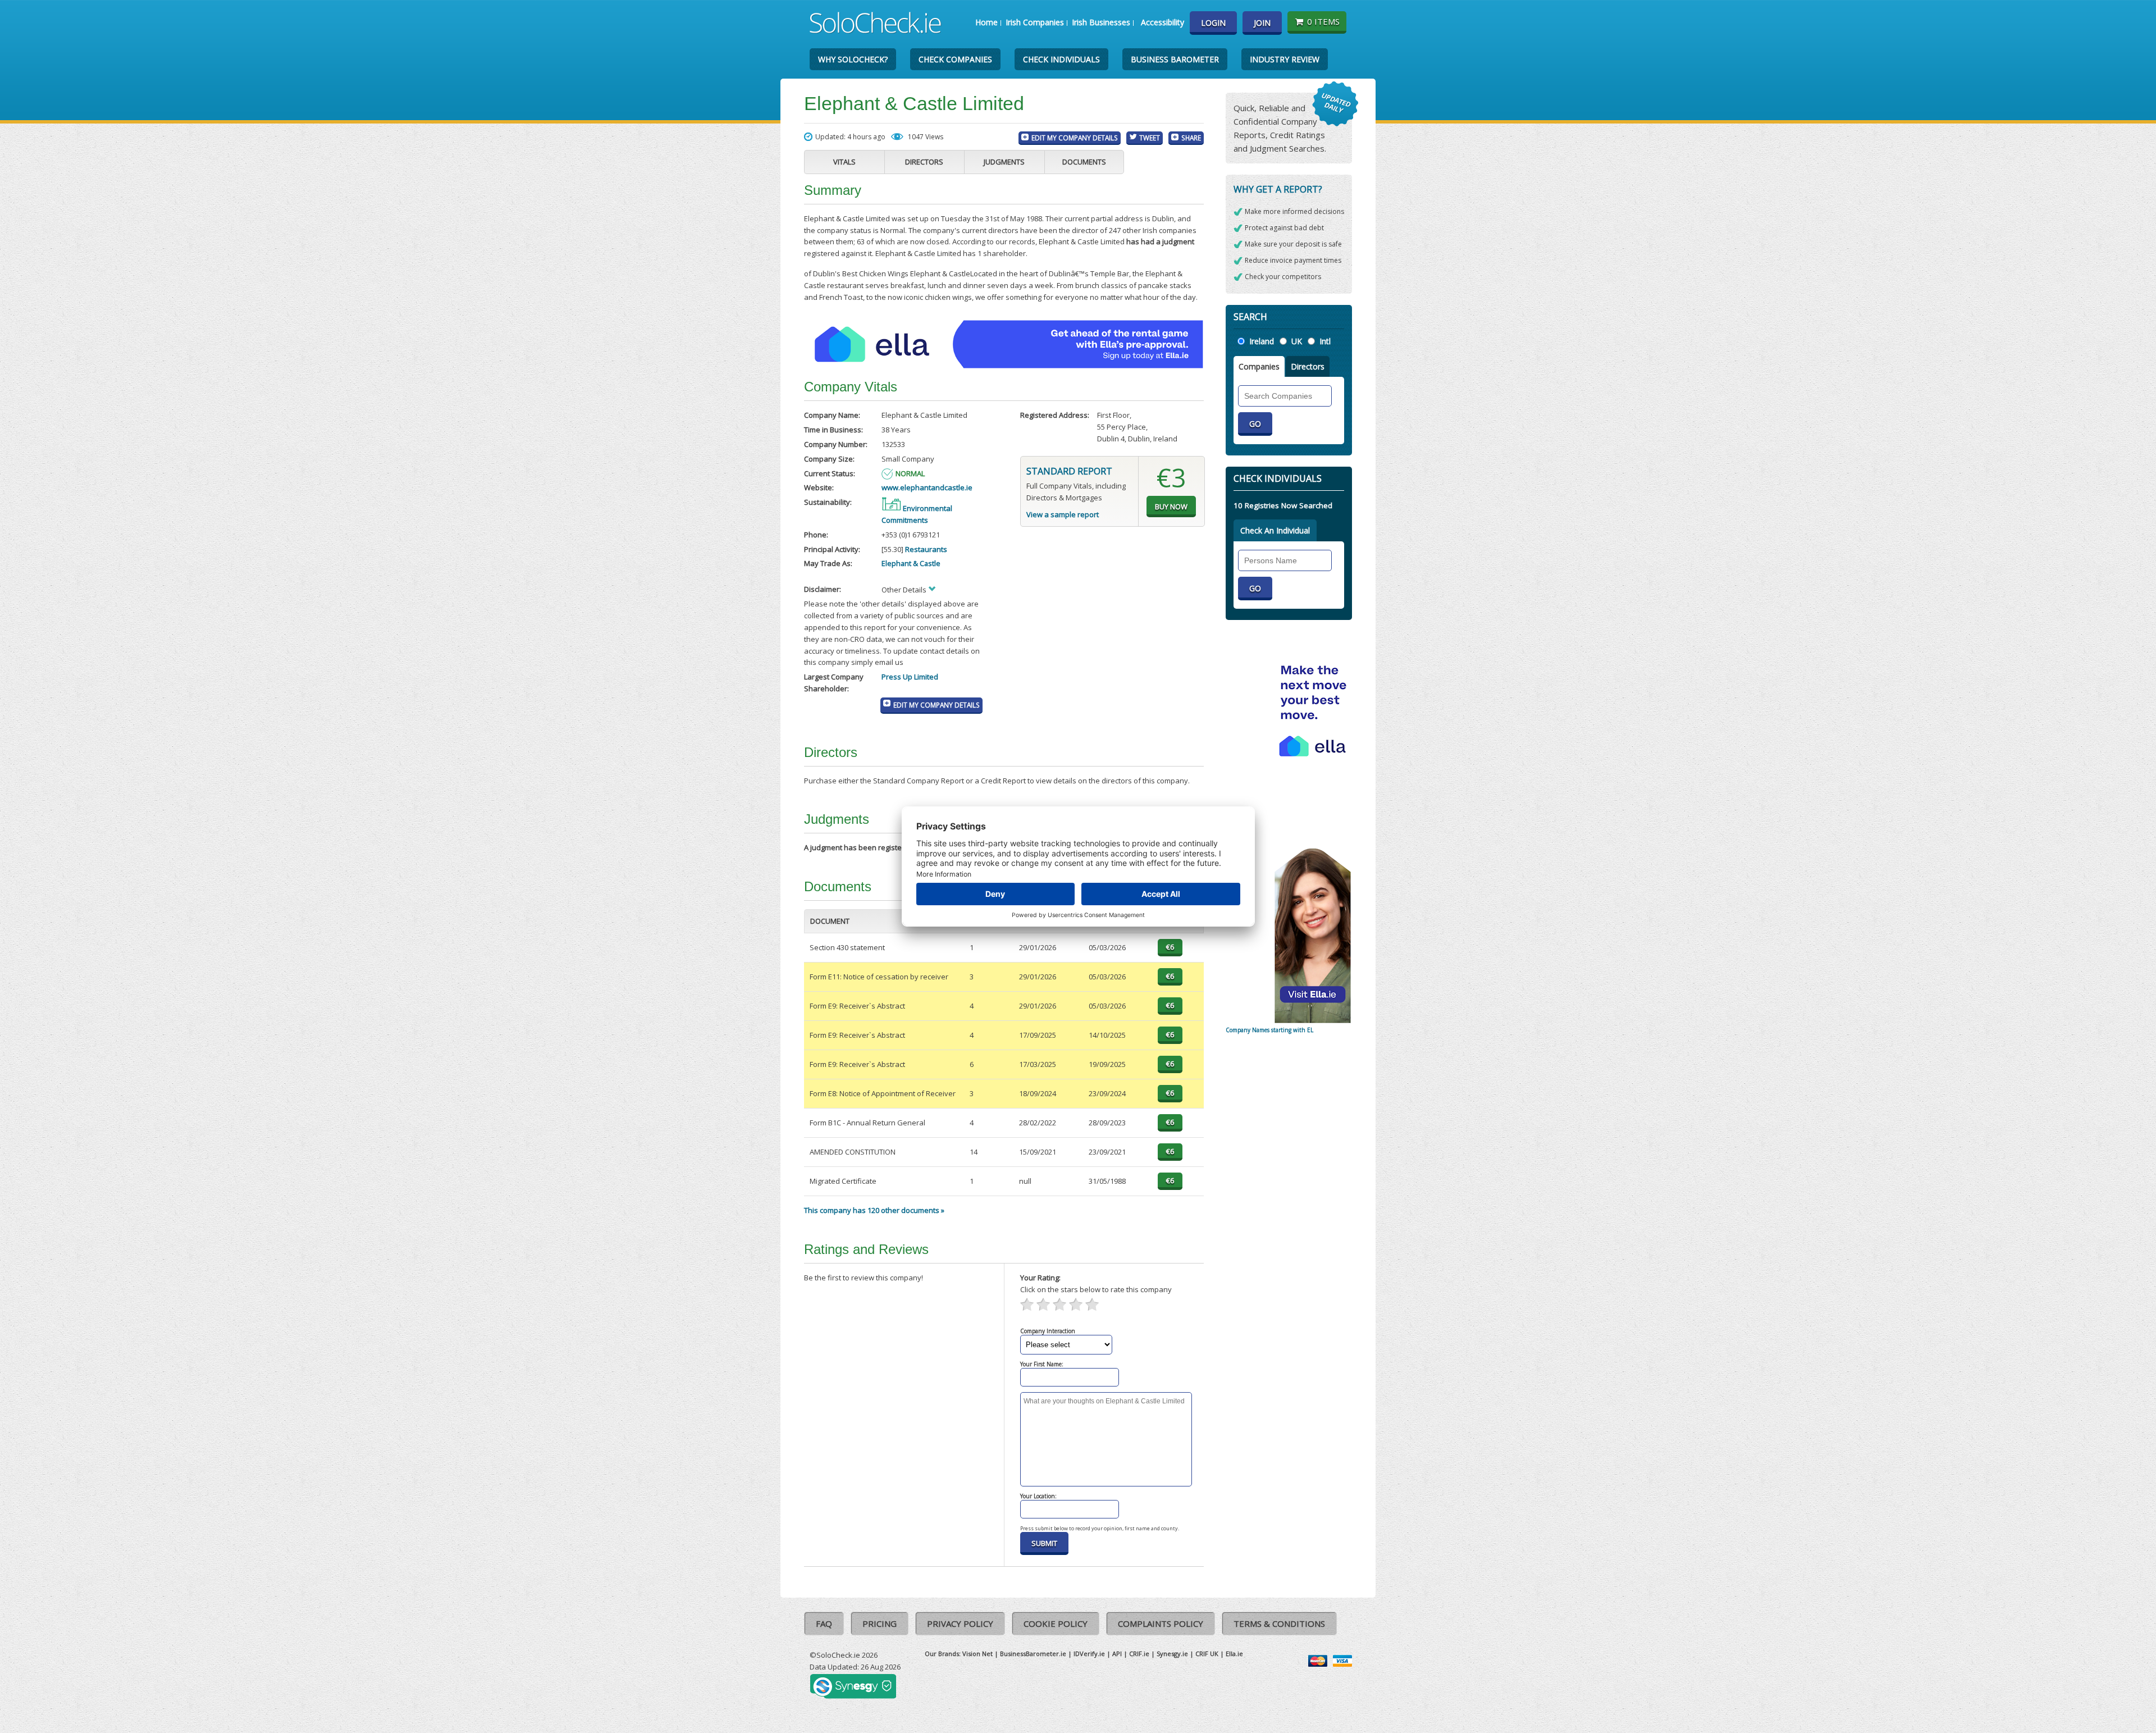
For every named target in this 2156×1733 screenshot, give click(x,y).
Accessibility (1162, 22)
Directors (924, 162)
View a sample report (1063, 514)
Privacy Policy (960, 1623)
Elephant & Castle (911, 563)
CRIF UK (1207, 1654)
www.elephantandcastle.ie (927, 487)
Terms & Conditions (1279, 1623)
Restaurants (926, 549)
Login (1213, 23)
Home (986, 22)
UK (1297, 341)
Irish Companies (1035, 22)
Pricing (880, 1623)
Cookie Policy (1056, 1623)
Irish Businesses (1101, 22)
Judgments (1004, 162)
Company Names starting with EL (1269, 1030)
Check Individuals (1061, 59)
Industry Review (1285, 59)
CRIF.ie (1139, 1654)
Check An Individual (1275, 530)
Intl (1325, 341)
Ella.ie (1234, 1654)
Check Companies (955, 59)
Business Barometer (1175, 59)
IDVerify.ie (1089, 1654)
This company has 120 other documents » (874, 1210)
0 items (1323, 21)
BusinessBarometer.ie (1033, 1654)
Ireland (1262, 341)
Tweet (1150, 138)
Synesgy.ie (1172, 1654)
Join (1262, 23)
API (1117, 1654)
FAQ (824, 1623)
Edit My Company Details (1075, 138)
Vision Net (977, 1654)
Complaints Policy (1161, 1623)
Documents (1084, 162)
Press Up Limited (910, 677)
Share (1191, 138)
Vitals (844, 162)
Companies (1259, 366)
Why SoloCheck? (853, 59)
